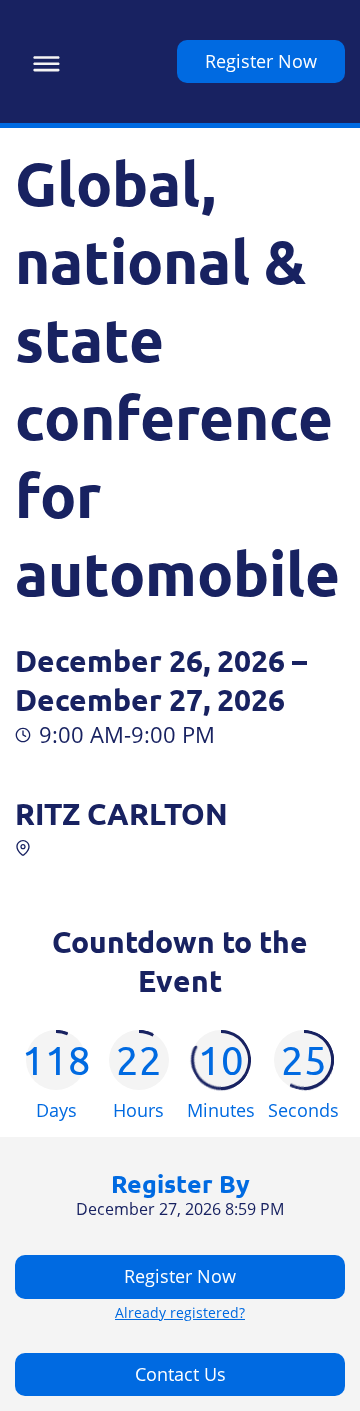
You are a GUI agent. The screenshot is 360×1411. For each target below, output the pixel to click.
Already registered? (180, 1313)
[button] (41, 61)
